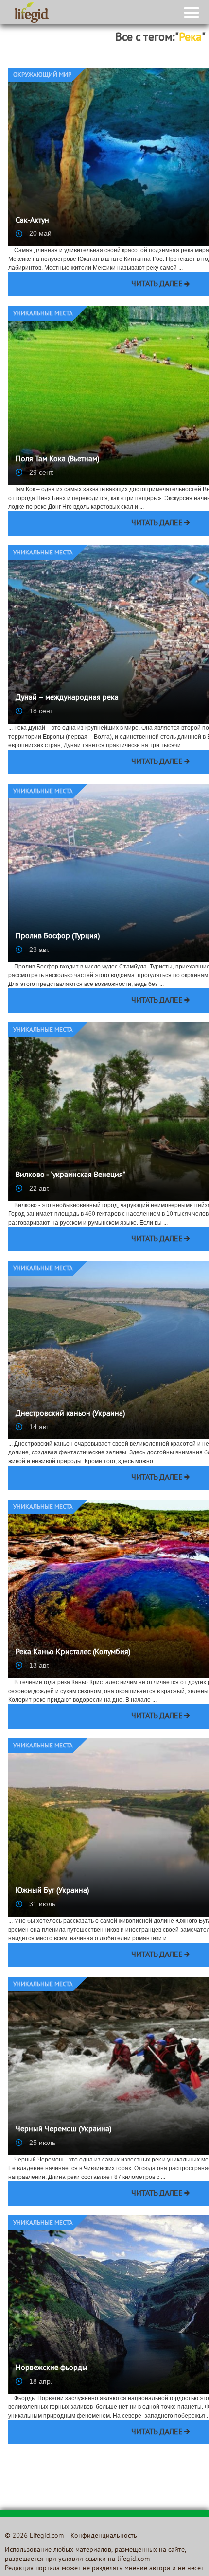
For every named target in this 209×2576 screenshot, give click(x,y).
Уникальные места (43, 314)
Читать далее (157, 284)
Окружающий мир (42, 75)
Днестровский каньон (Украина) (70, 1414)
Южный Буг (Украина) (52, 1891)
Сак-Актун (32, 221)
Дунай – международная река (67, 698)
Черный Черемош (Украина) (63, 2129)
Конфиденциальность (104, 2536)
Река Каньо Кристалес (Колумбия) (73, 1652)
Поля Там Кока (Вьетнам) (57, 459)
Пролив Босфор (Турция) (58, 936)
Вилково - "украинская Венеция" (70, 1175)
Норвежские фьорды (52, 2368)
